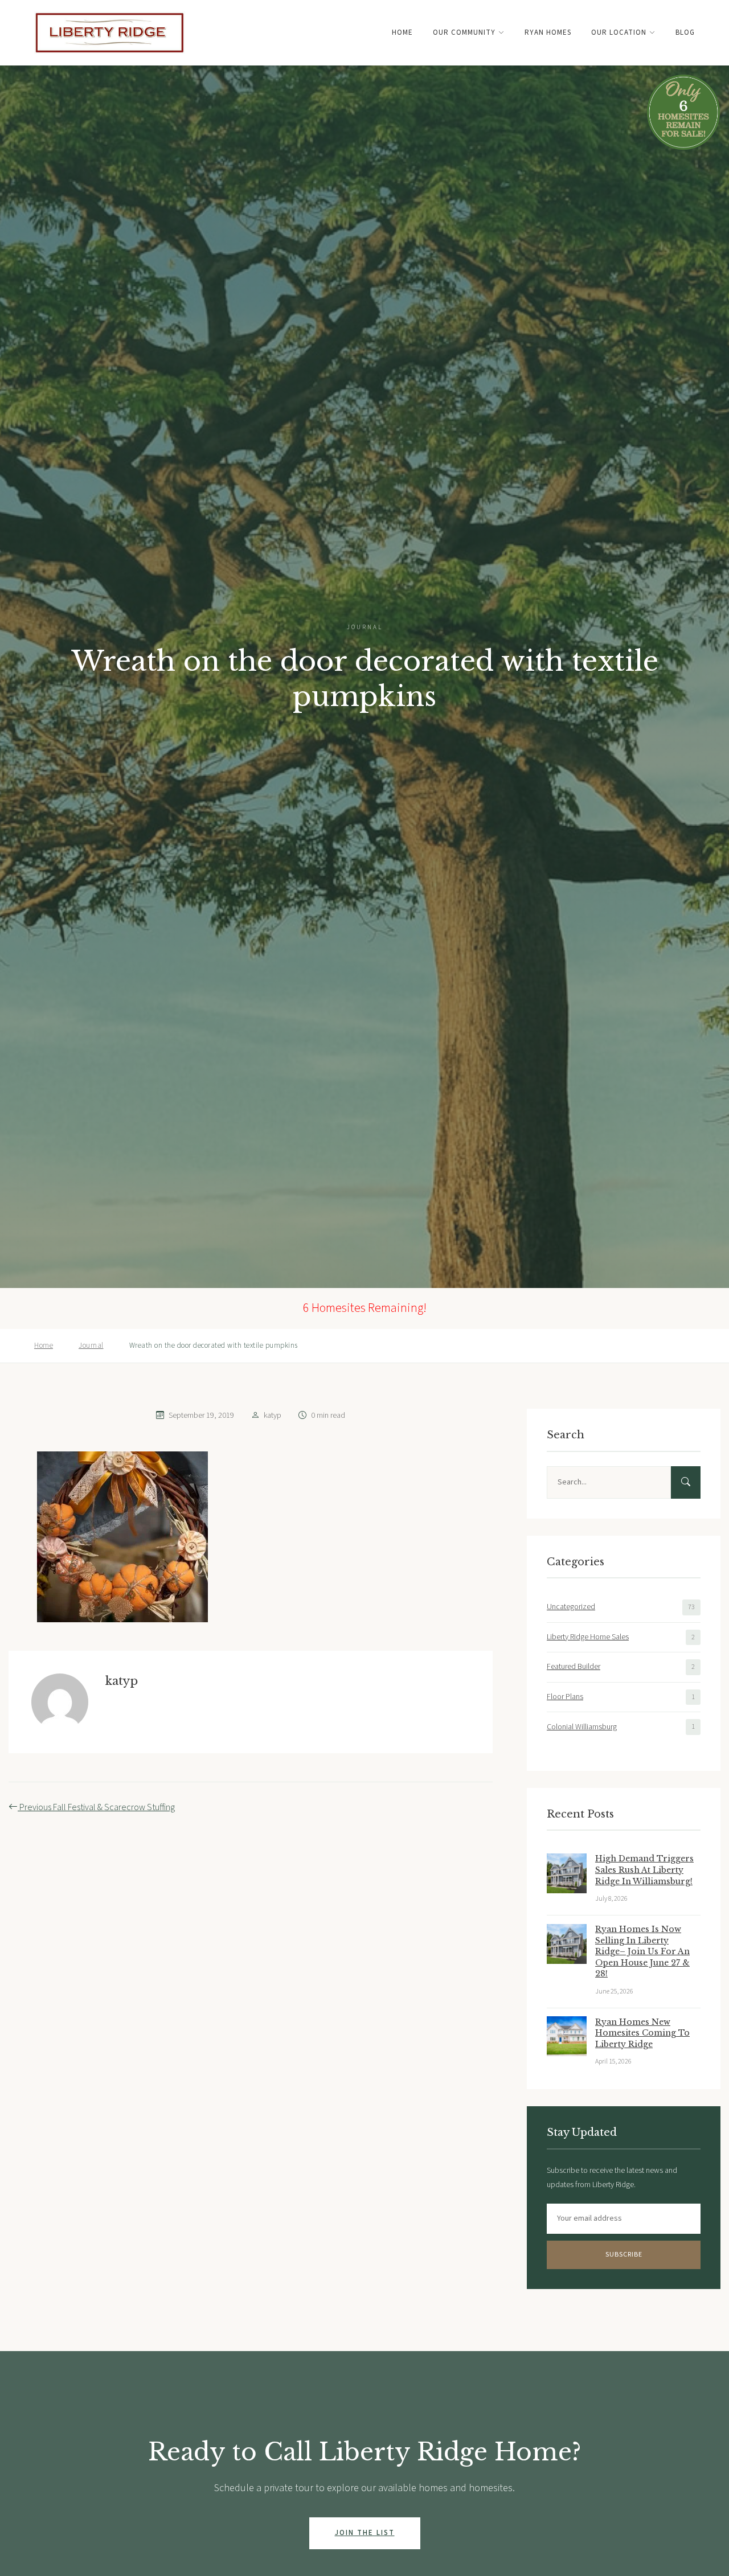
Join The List (365, 2533)
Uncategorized (571, 1607)
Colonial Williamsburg (582, 1726)
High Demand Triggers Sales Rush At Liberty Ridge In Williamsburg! (644, 1870)
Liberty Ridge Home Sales (588, 1636)
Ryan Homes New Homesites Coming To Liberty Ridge (642, 2033)
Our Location (619, 32)
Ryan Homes (548, 32)
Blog (685, 32)
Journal (91, 1346)
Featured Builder (574, 1667)
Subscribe (624, 2255)
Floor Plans (565, 1697)
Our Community (464, 32)
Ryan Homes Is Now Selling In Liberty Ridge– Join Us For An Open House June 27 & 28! (642, 1951)
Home (402, 32)
